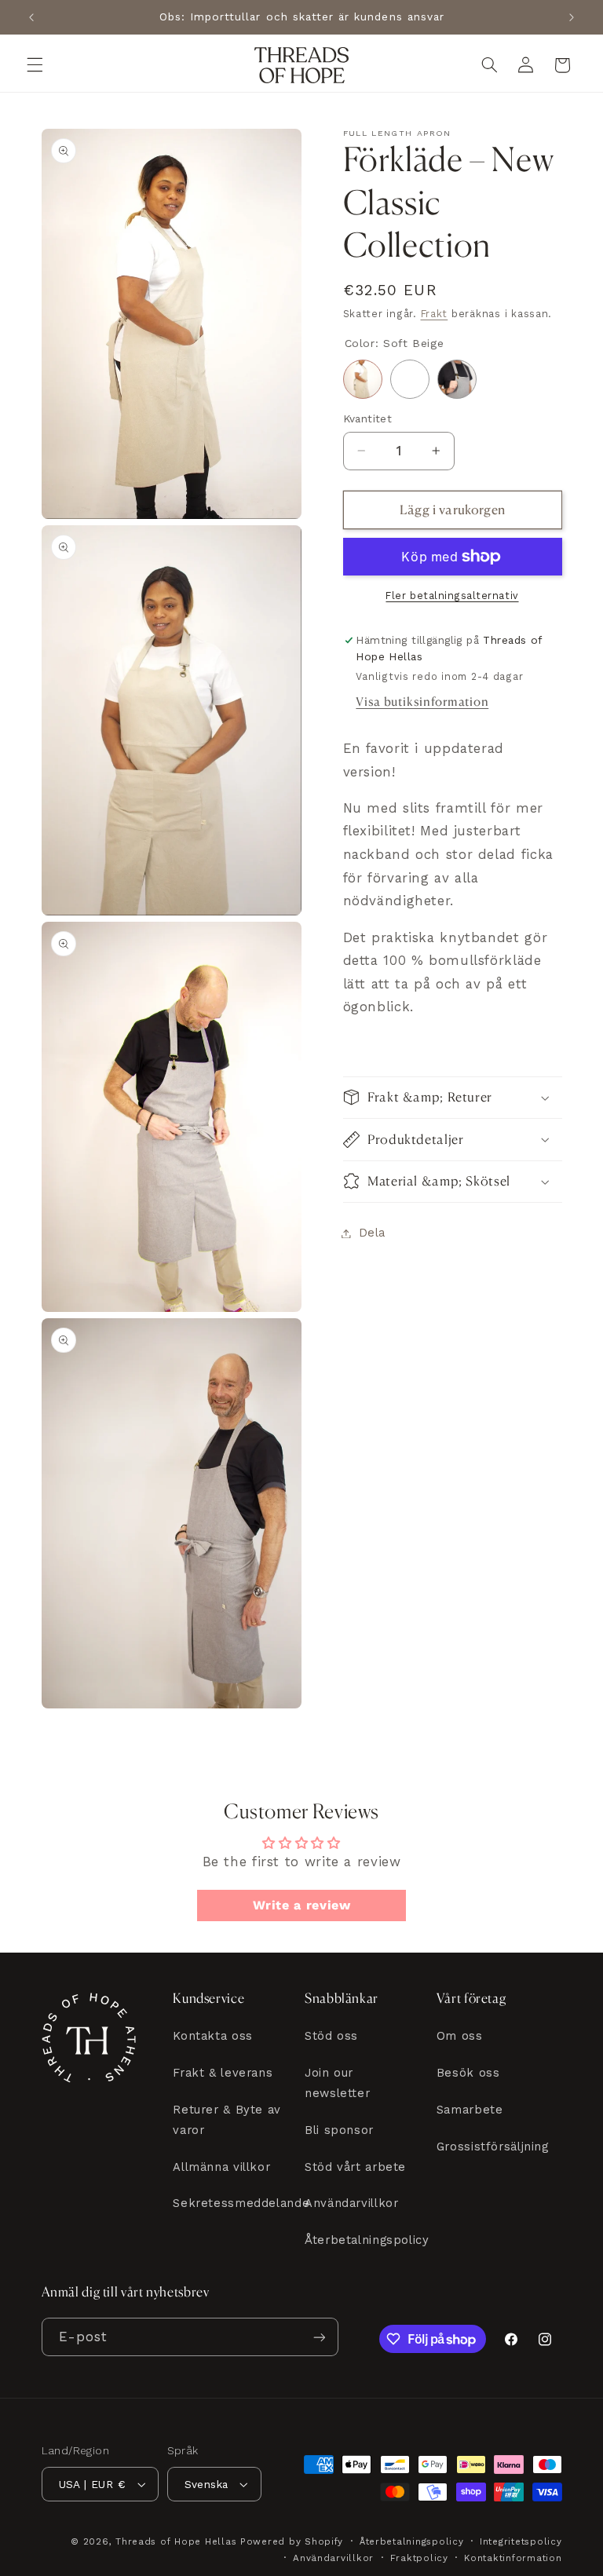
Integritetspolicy (521, 2541)
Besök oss (468, 2073)
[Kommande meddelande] (572, 17)
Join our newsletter (337, 2083)
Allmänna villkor (221, 2167)
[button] (35, 65)
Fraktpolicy (419, 2558)
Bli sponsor (339, 2130)
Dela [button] (373, 1233)
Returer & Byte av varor (227, 2120)
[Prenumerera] (319, 2337)
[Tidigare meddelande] (31, 17)
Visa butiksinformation (422, 702)
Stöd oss (331, 2036)
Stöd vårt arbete (355, 2167)
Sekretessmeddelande (241, 2203)
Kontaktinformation (513, 2558)
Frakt (435, 314)
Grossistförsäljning (493, 2147)
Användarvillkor (351, 2203)
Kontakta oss (213, 2036)
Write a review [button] (302, 1905)
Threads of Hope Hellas (176, 2541)
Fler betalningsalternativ (452, 596)
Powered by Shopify (292, 2541)
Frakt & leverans (223, 2073)
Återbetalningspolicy (367, 2240)
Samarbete (470, 2110)
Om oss (460, 2036)
